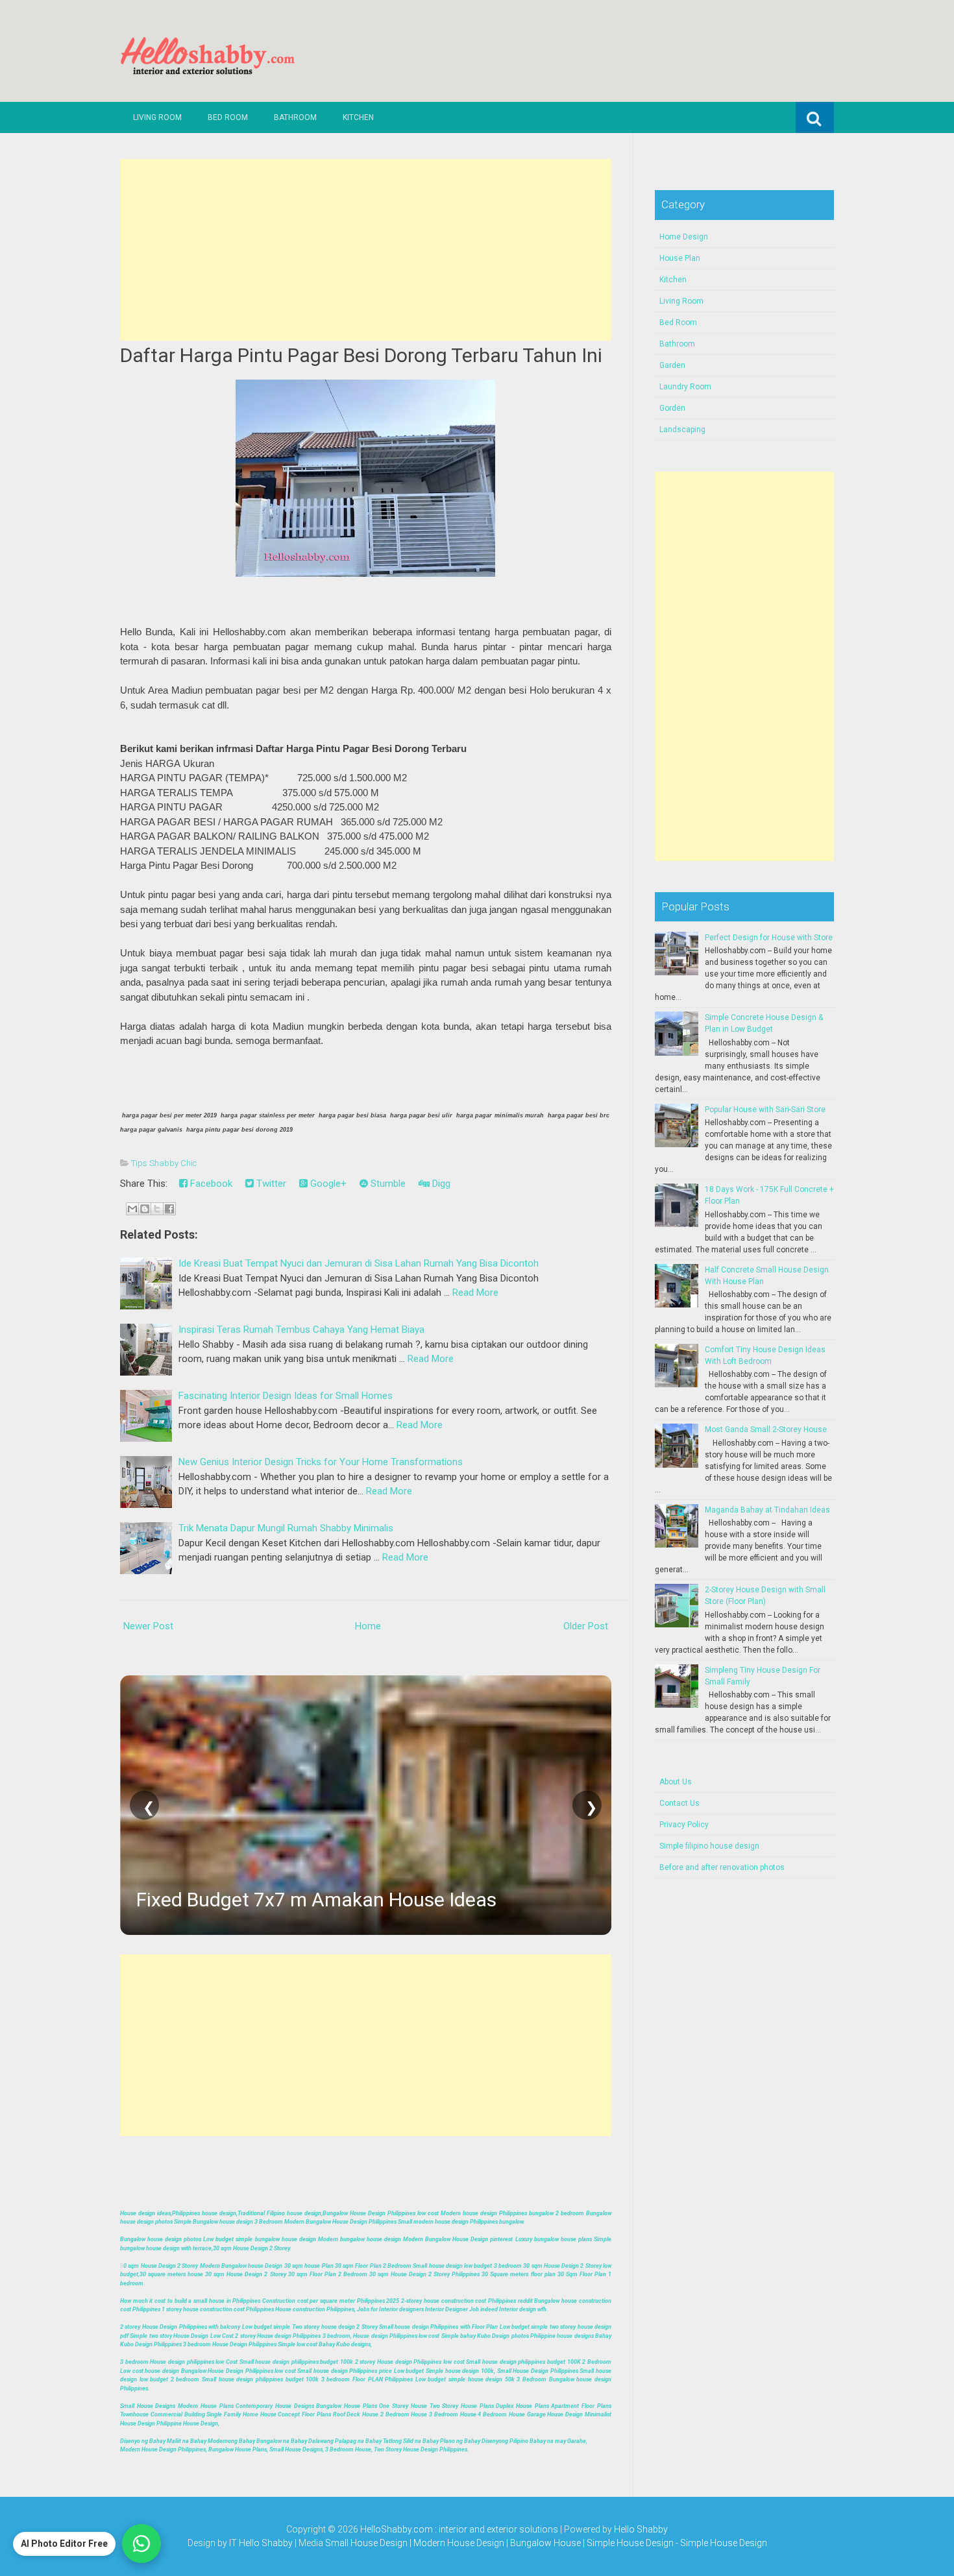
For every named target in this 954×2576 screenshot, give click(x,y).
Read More (475, 1293)
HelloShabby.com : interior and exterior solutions (459, 2529)
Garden (672, 365)
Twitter (270, 1184)
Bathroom (295, 117)
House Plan (680, 258)
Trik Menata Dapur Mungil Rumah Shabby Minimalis (286, 1528)
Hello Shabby (641, 2529)
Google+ (327, 1184)
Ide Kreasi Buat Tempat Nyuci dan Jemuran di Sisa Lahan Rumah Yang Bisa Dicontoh (359, 1263)
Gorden (672, 408)
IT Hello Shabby (261, 2543)
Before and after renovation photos (722, 1867)
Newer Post (148, 1626)
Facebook (210, 1184)
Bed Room (228, 117)
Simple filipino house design (709, 1846)
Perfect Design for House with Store (769, 938)
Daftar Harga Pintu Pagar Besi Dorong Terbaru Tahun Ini (361, 355)
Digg (440, 1184)
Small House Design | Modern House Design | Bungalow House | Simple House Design (500, 2543)
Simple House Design (724, 2543)
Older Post (586, 1626)
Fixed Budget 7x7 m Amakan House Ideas (316, 1900)
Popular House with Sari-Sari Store (765, 1110)
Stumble (387, 1184)
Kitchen (358, 117)
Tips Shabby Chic (164, 1163)
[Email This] (132, 1209)
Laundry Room (685, 387)
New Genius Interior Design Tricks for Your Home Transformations (321, 1462)
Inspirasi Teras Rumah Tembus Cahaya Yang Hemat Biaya (301, 1330)
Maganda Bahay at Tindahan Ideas (767, 1510)
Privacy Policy (684, 1825)
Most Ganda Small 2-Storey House (766, 1429)
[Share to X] (157, 1209)
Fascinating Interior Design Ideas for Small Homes (286, 1396)
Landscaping (682, 430)
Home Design (684, 237)
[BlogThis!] (145, 1209)
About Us (676, 1782)
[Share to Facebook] (169, 1209)
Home (368, 1626)
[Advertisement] (366, 250)
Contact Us (679, 1803)
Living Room (157, 117)
